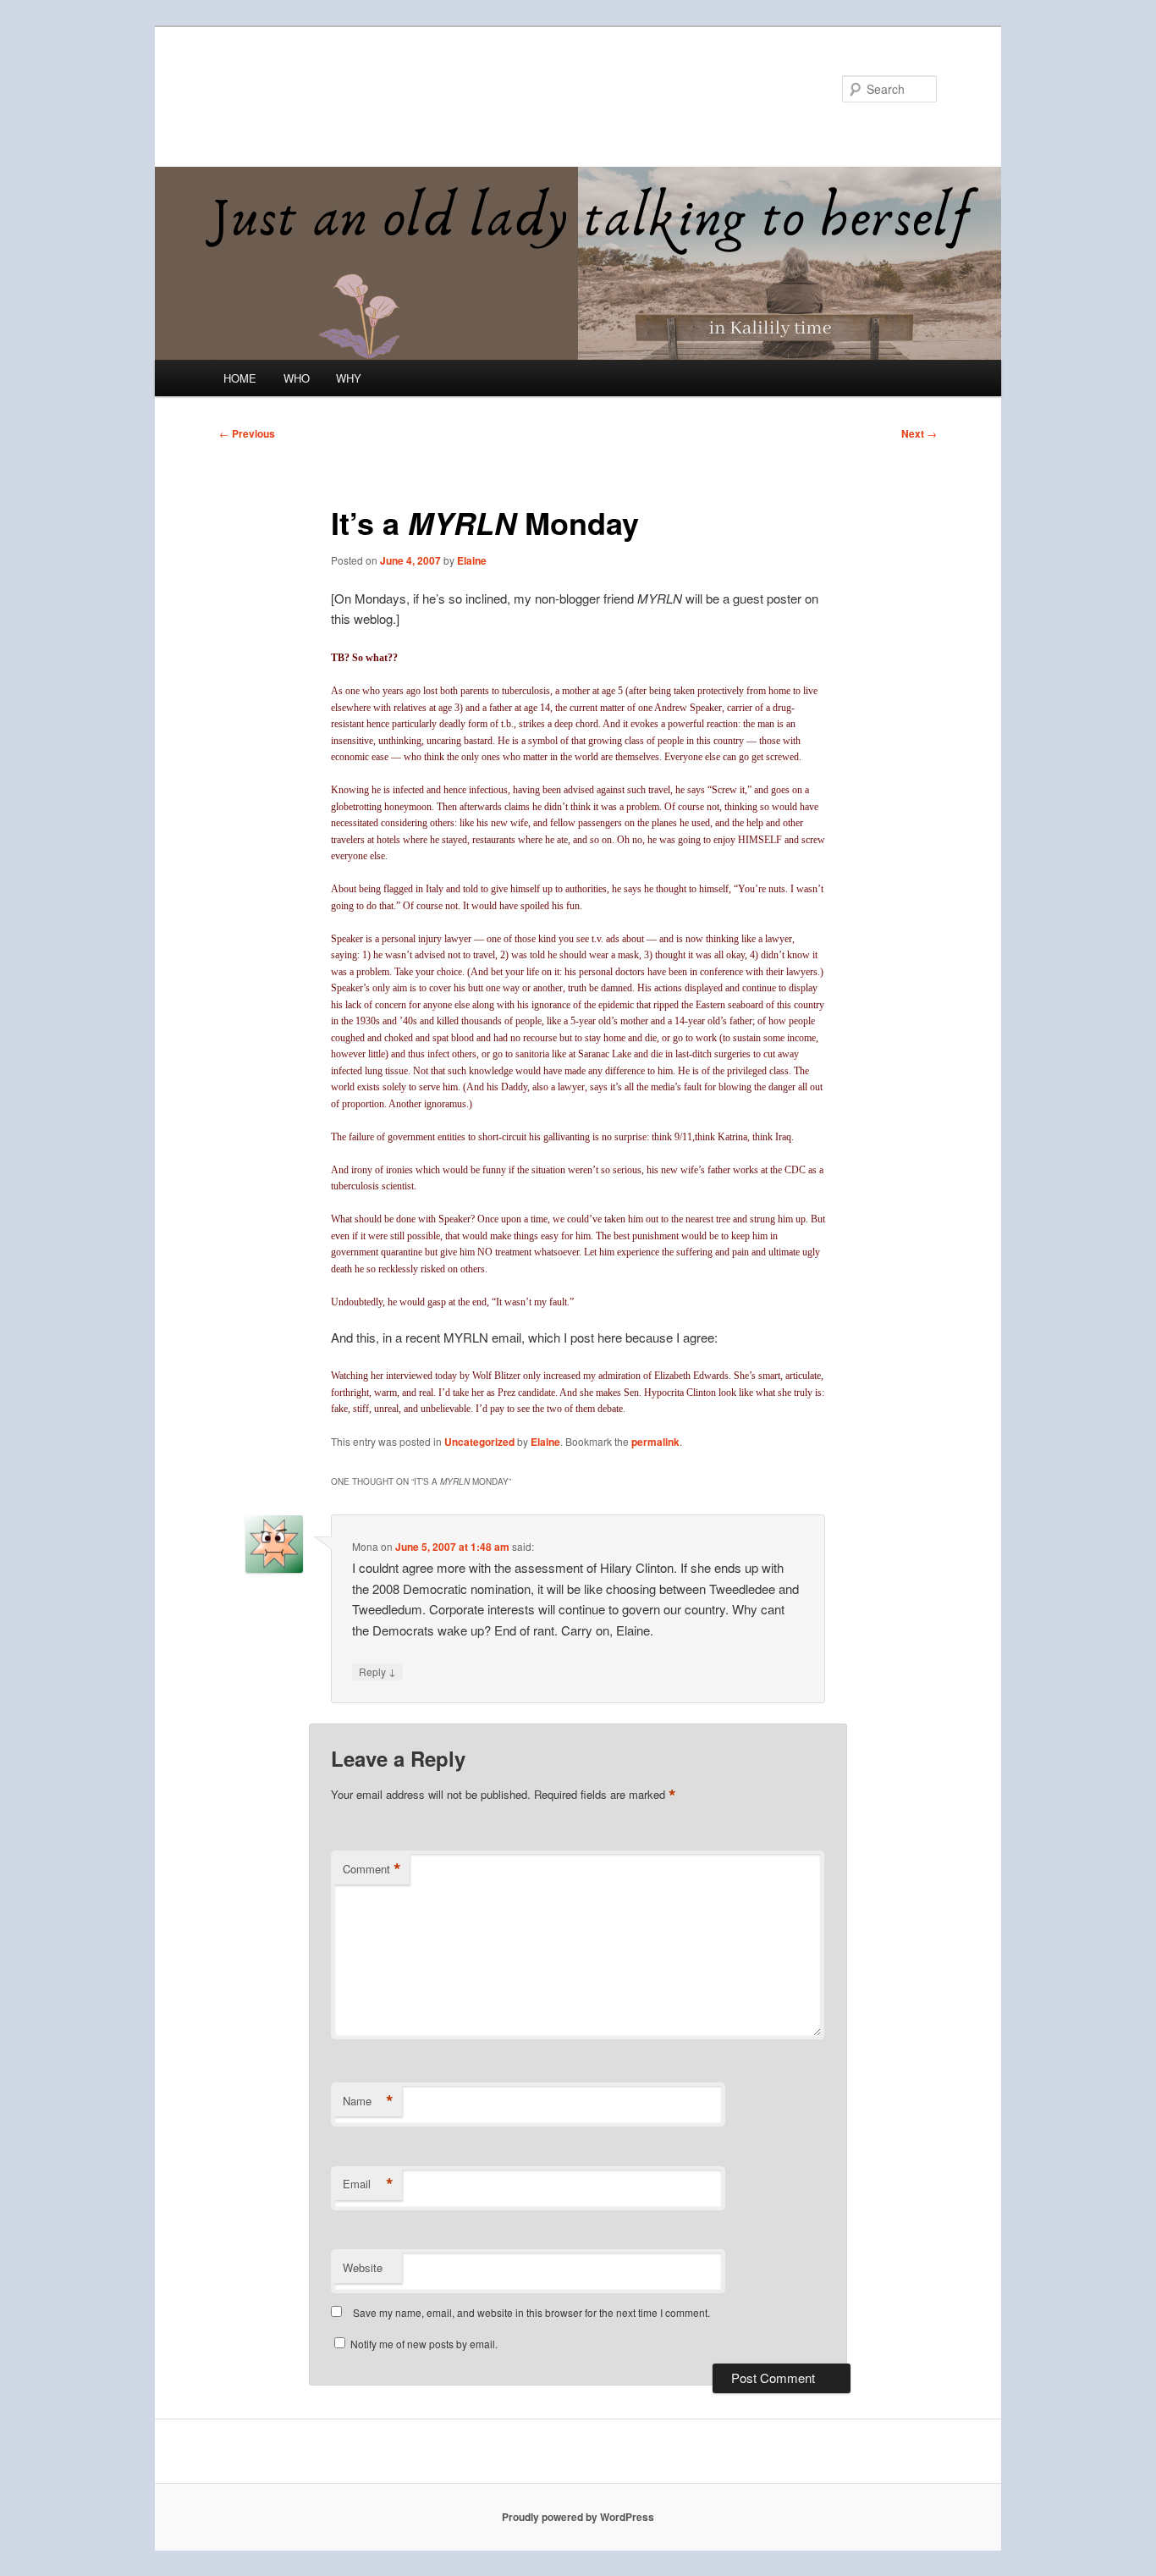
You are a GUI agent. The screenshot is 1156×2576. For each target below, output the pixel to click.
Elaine (472, 560)
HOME (240, 378)
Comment (372, 1869)
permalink (655, 1442)
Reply (377, 1671)
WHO (297, 378)
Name (368, 2101)
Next (919, 433)
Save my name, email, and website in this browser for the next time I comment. (531, 2312)
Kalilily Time (293, 88)
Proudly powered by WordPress (578, 2517)
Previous (247, 433)
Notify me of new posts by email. (424, 2344)
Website (363, 2267)
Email (368, 2184)
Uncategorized (479, 1442)
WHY (349, 378)
